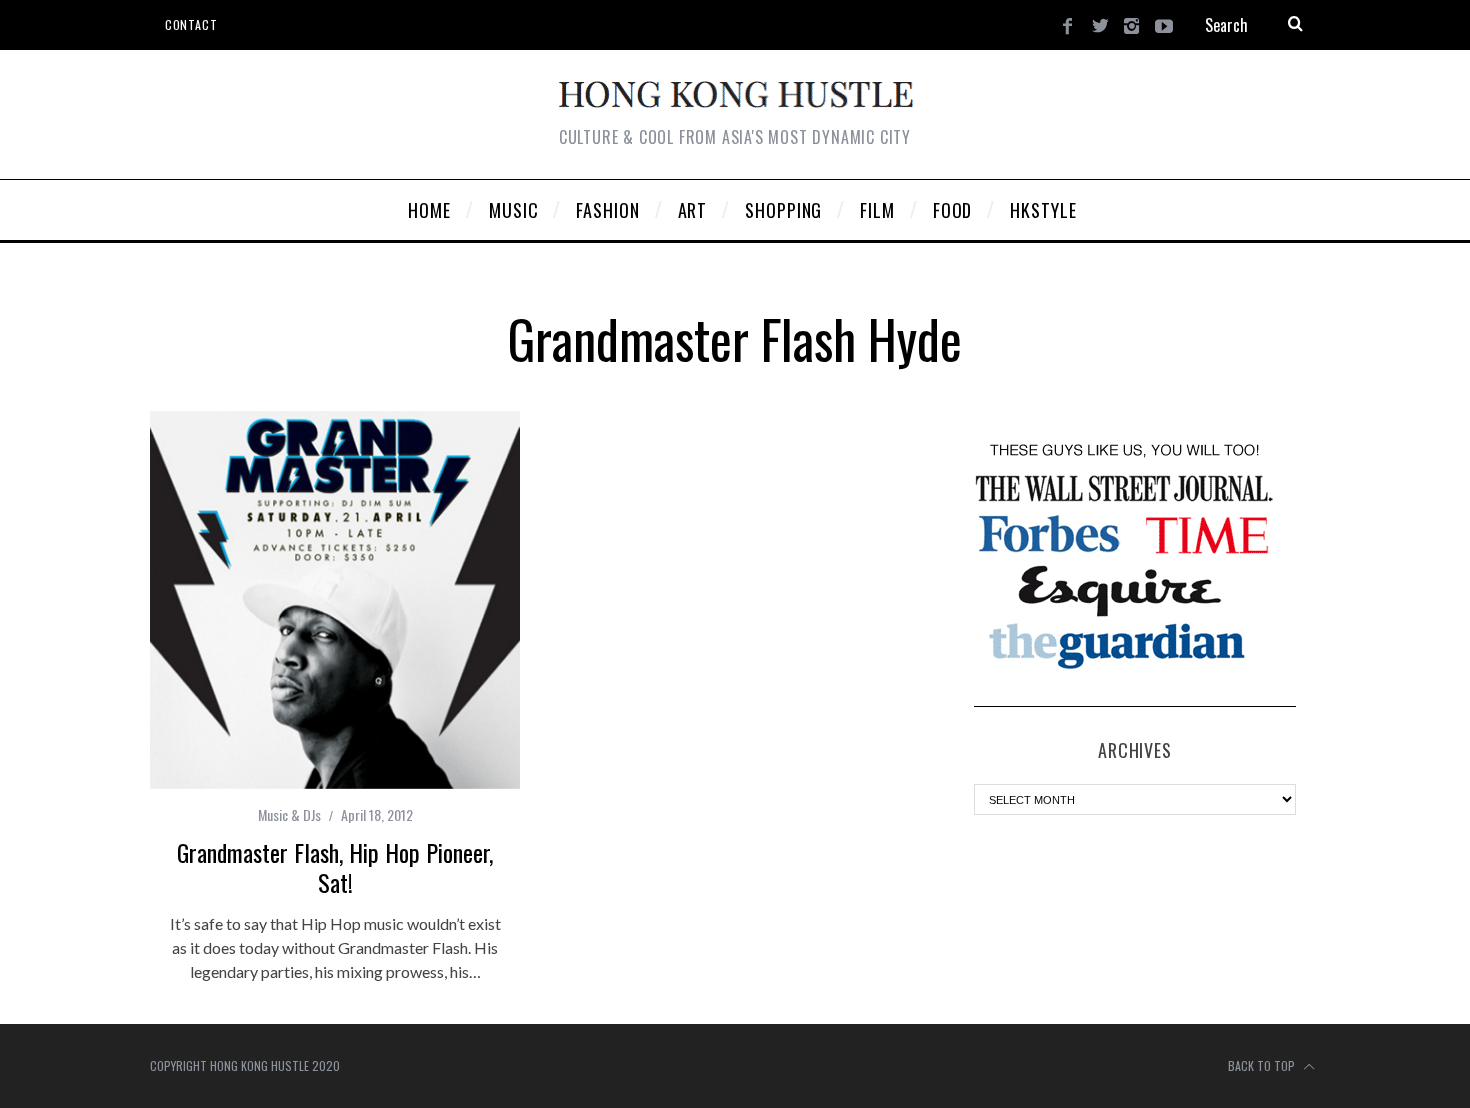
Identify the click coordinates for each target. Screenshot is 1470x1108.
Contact (191, 24)
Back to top (1263, 1065)
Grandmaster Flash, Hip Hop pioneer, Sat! (335, 867)
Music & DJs (289, 814)
